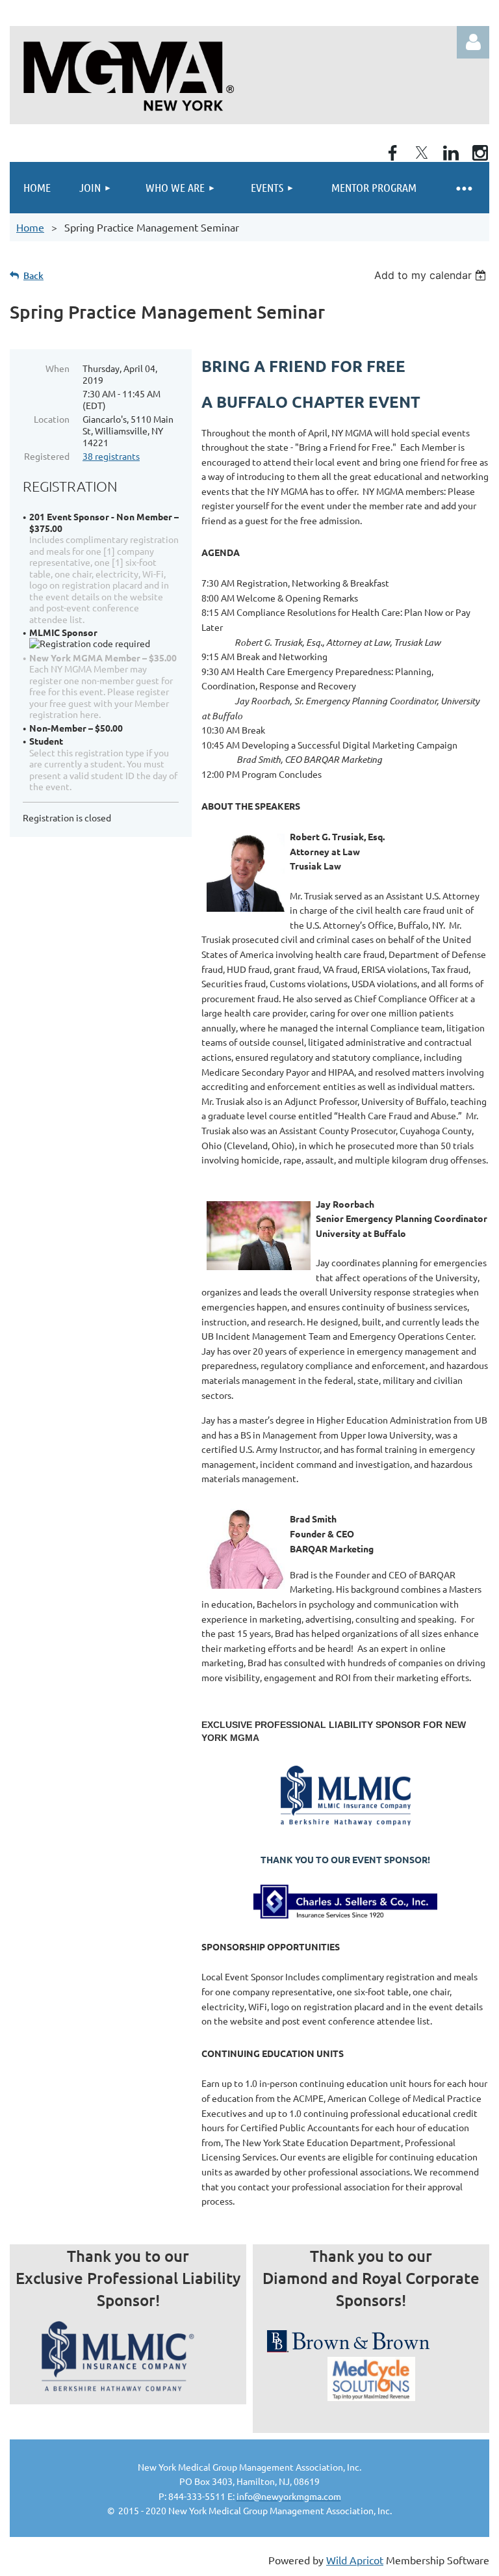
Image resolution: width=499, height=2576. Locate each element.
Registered (47, 456)
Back (33, 275)
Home (30, 227)
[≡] (463, 188)
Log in (473, 42)
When (58, 368)
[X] (422, 153)
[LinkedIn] (451, 153)
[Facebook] (392, 153)
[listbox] (432, 275)
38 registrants (111, 456)
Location (52, 419)
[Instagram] (480, 153)
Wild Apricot (355, 2560)
